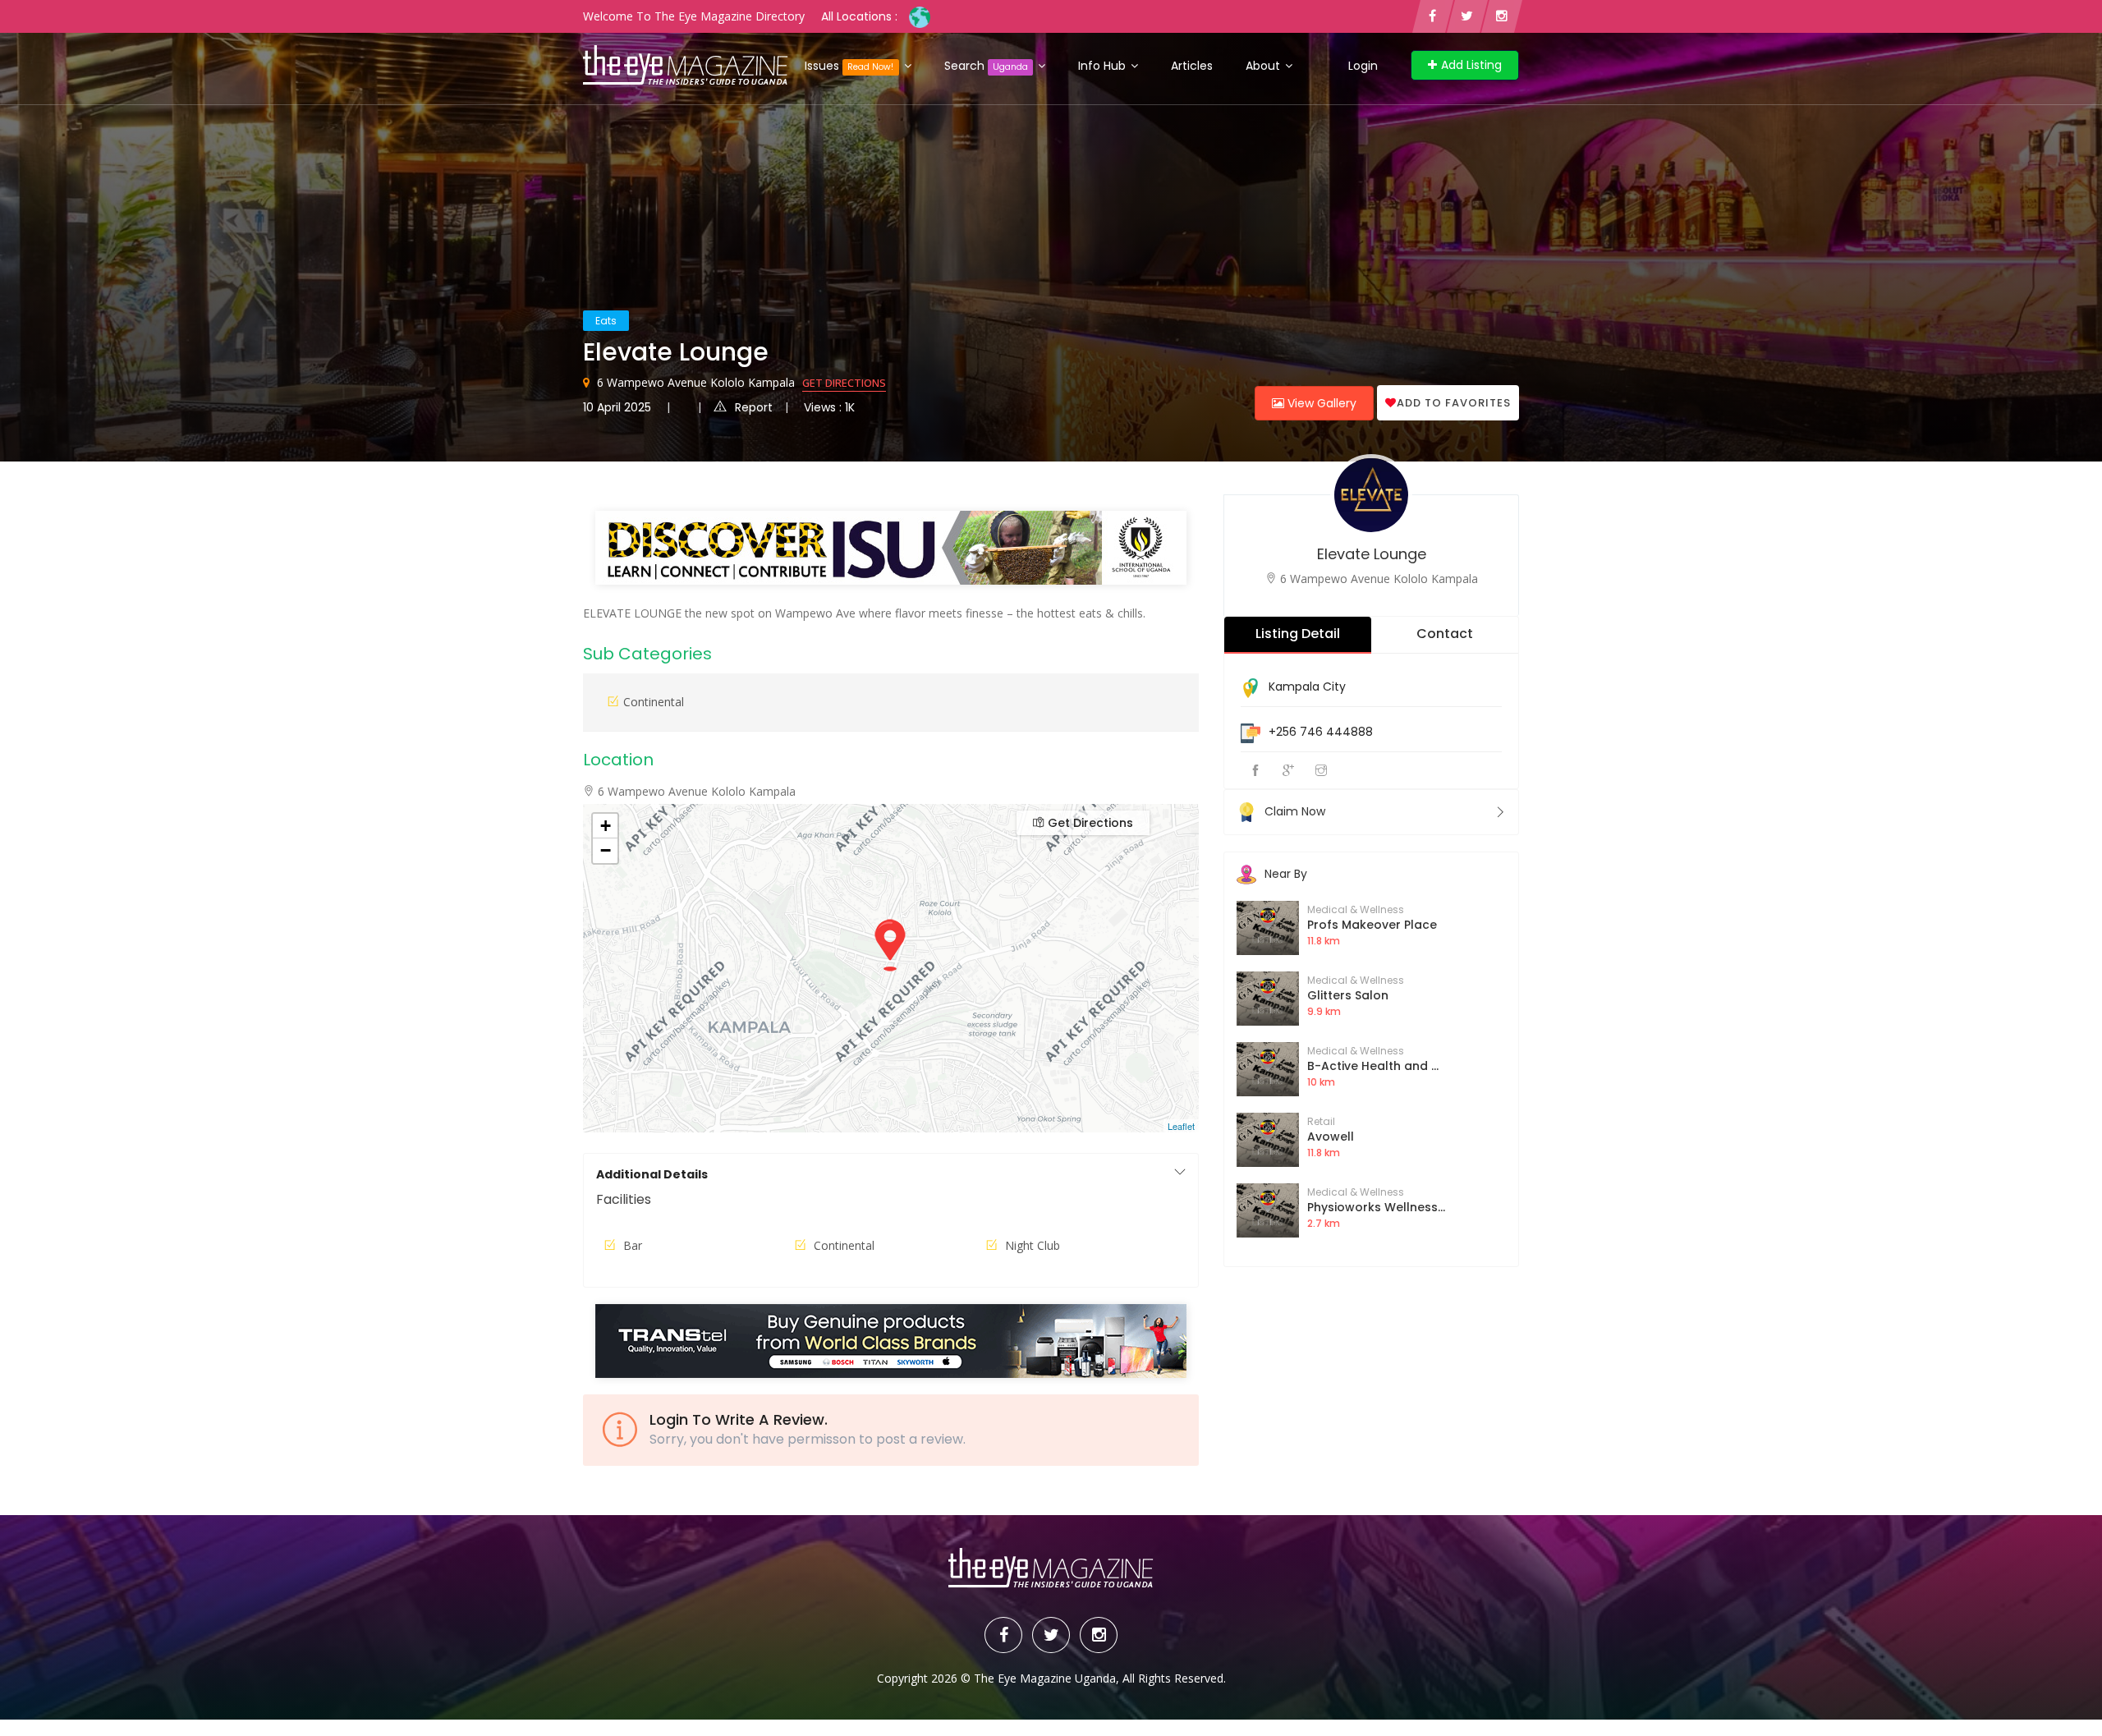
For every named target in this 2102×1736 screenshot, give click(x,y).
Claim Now (1295, 811)
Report (754, 407)
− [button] (606, 850)
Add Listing (1471, 65)
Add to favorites (1454, 403)
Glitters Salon (1348, 995)
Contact (1445, 634)
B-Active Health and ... (1373, 1066)
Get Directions (844, 383)
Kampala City (1307, 687)
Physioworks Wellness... (1376, 1207)
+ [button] (606, 826)
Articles (1192, 66)
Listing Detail (1298, 634)
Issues (849, 66)
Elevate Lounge (1372, 554)
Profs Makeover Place (1372, 925)
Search (986, 66)
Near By (1286, 874)
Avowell (1331, 1137)
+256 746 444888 (1321, 732)
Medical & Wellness (1356, 909)
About (1264, 66)
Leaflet (1181, 1126)
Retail (1321, 1121)
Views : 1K (829, 407)
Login (1363, 66)
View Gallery (1320, 403)
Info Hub (1104, 66)
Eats (606, 321)
